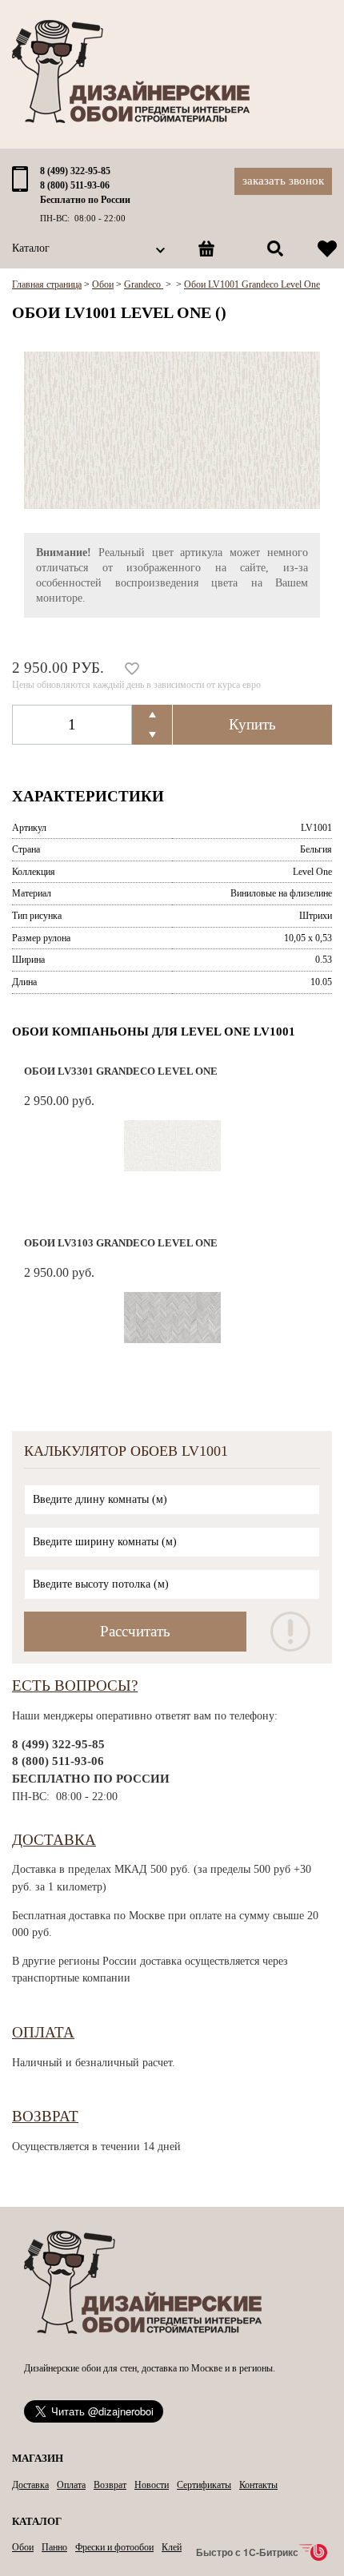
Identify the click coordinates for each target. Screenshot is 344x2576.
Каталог (31, 248)
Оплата (43, 2032)
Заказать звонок (283, 181)
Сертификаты (204, 2485)
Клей (172, 2547)
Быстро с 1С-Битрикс (247, 2552)
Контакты (258, 2485)
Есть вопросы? (75, 1686)
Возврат (45, 2116)
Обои (23, 2547)
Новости (152, 2485)
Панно (54, 2547)
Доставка (54, 1840)
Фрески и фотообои (114, 2547)
